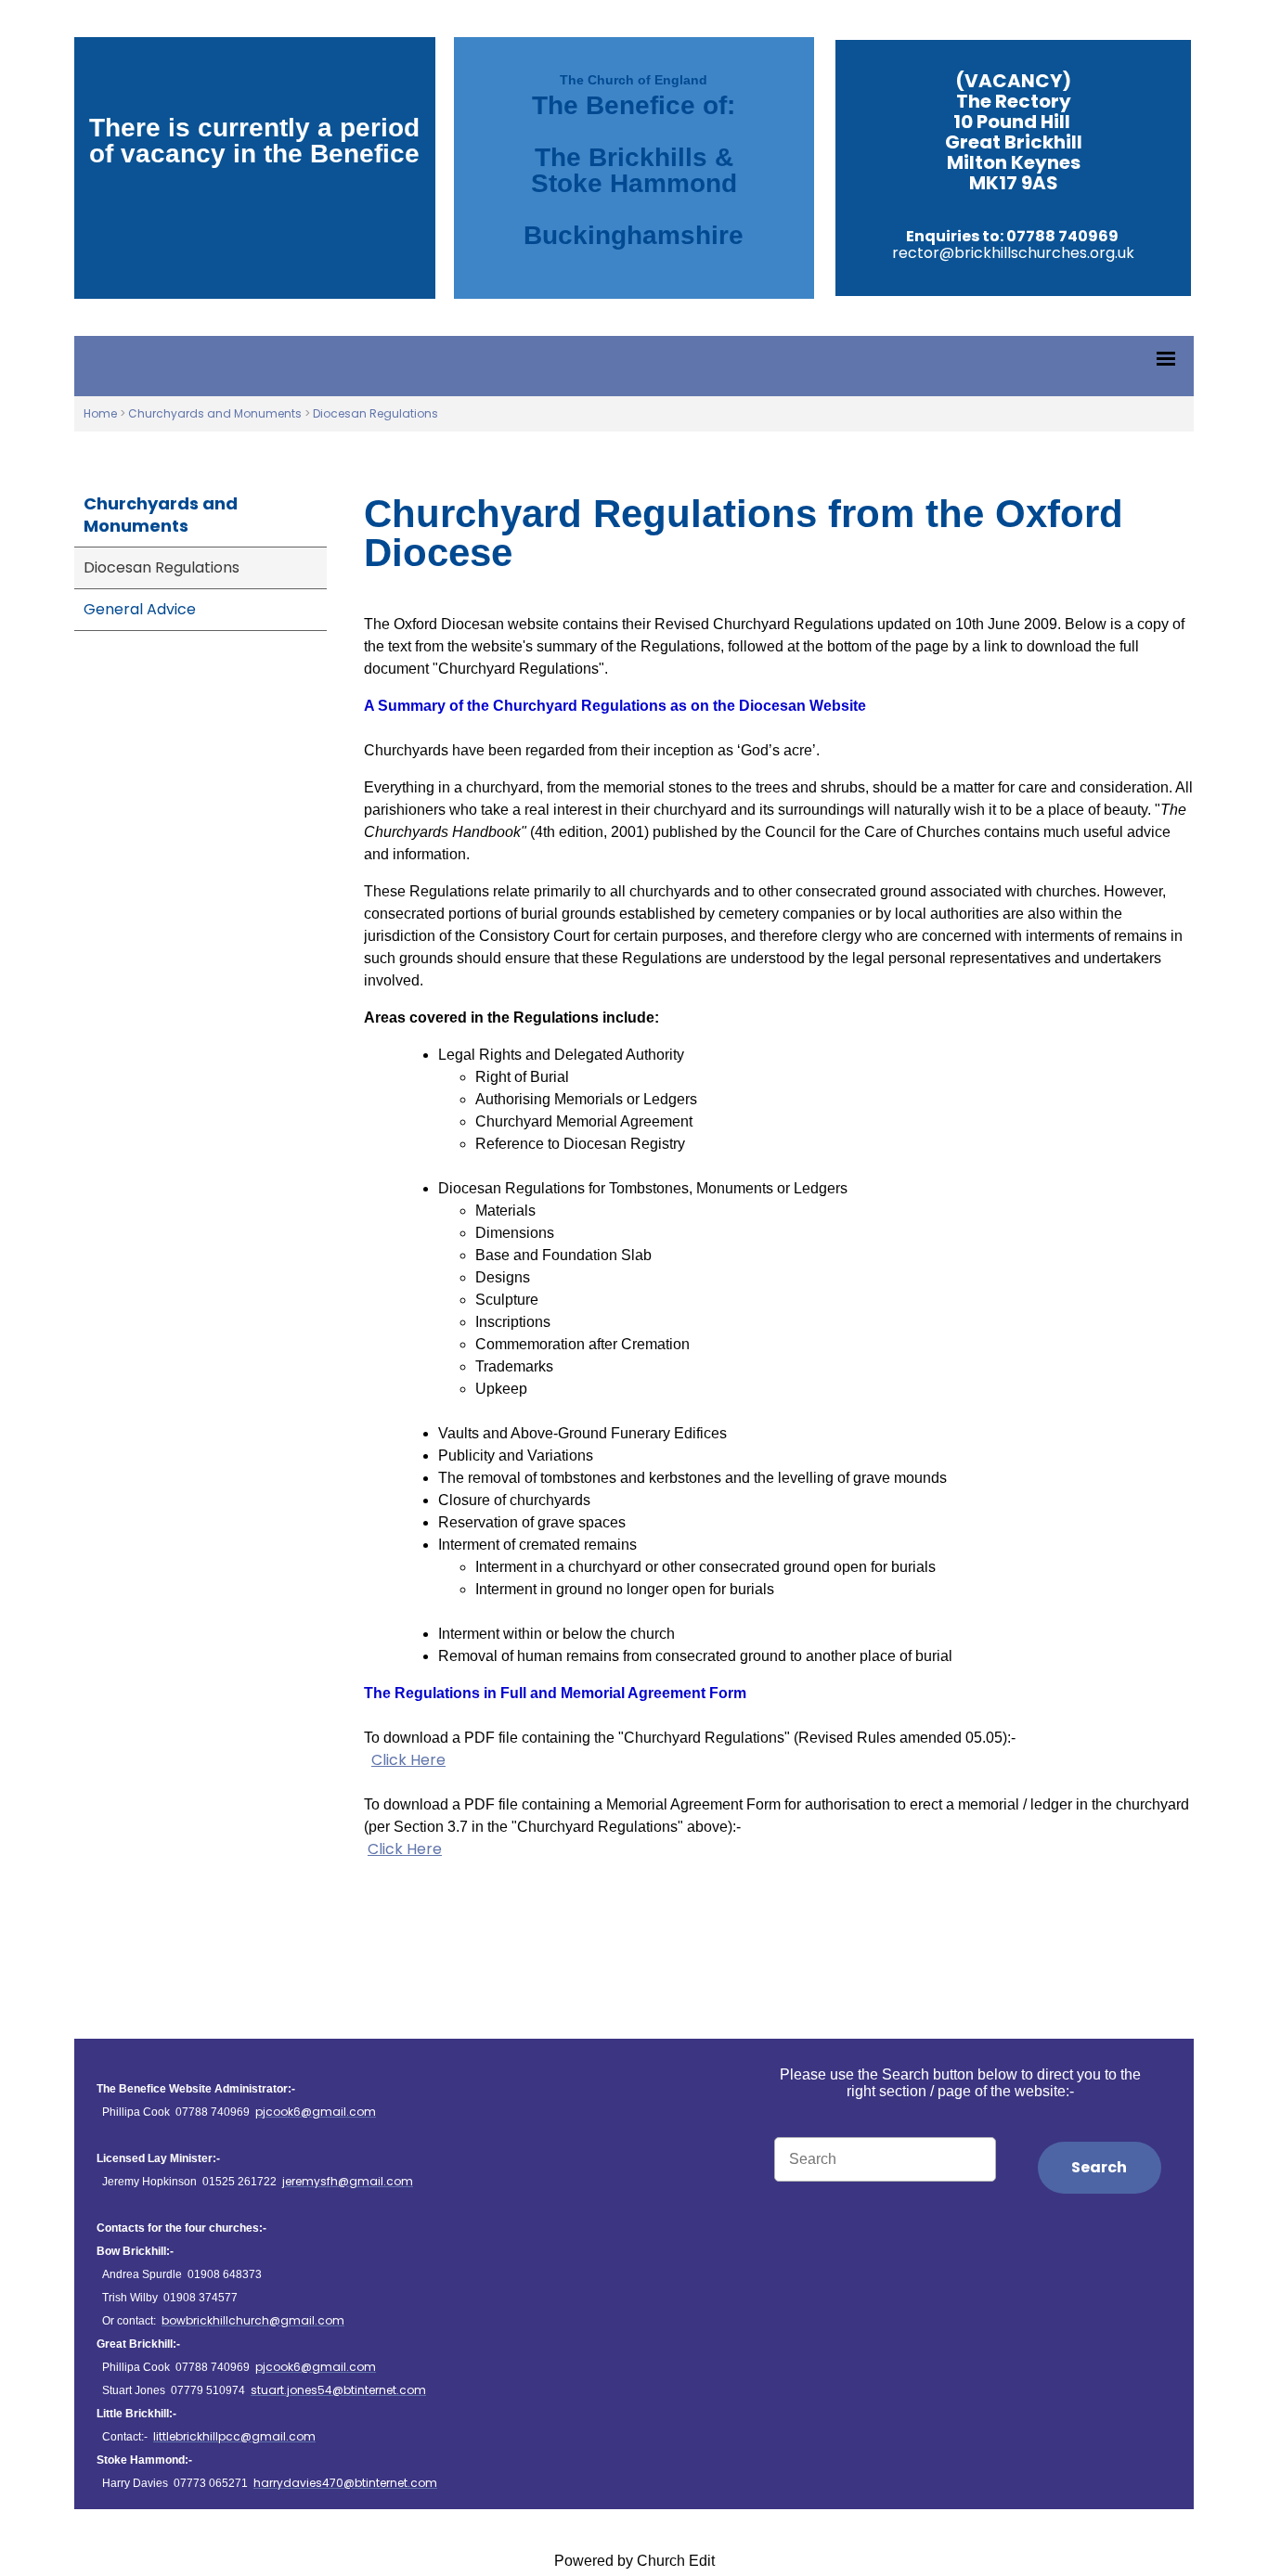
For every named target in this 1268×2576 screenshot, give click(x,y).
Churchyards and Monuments (215, 413)
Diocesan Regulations (375, 413)
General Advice (140, 609)
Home (100, 413)
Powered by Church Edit (634, 2561)
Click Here (408, 1760)
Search (1099, 2167)
